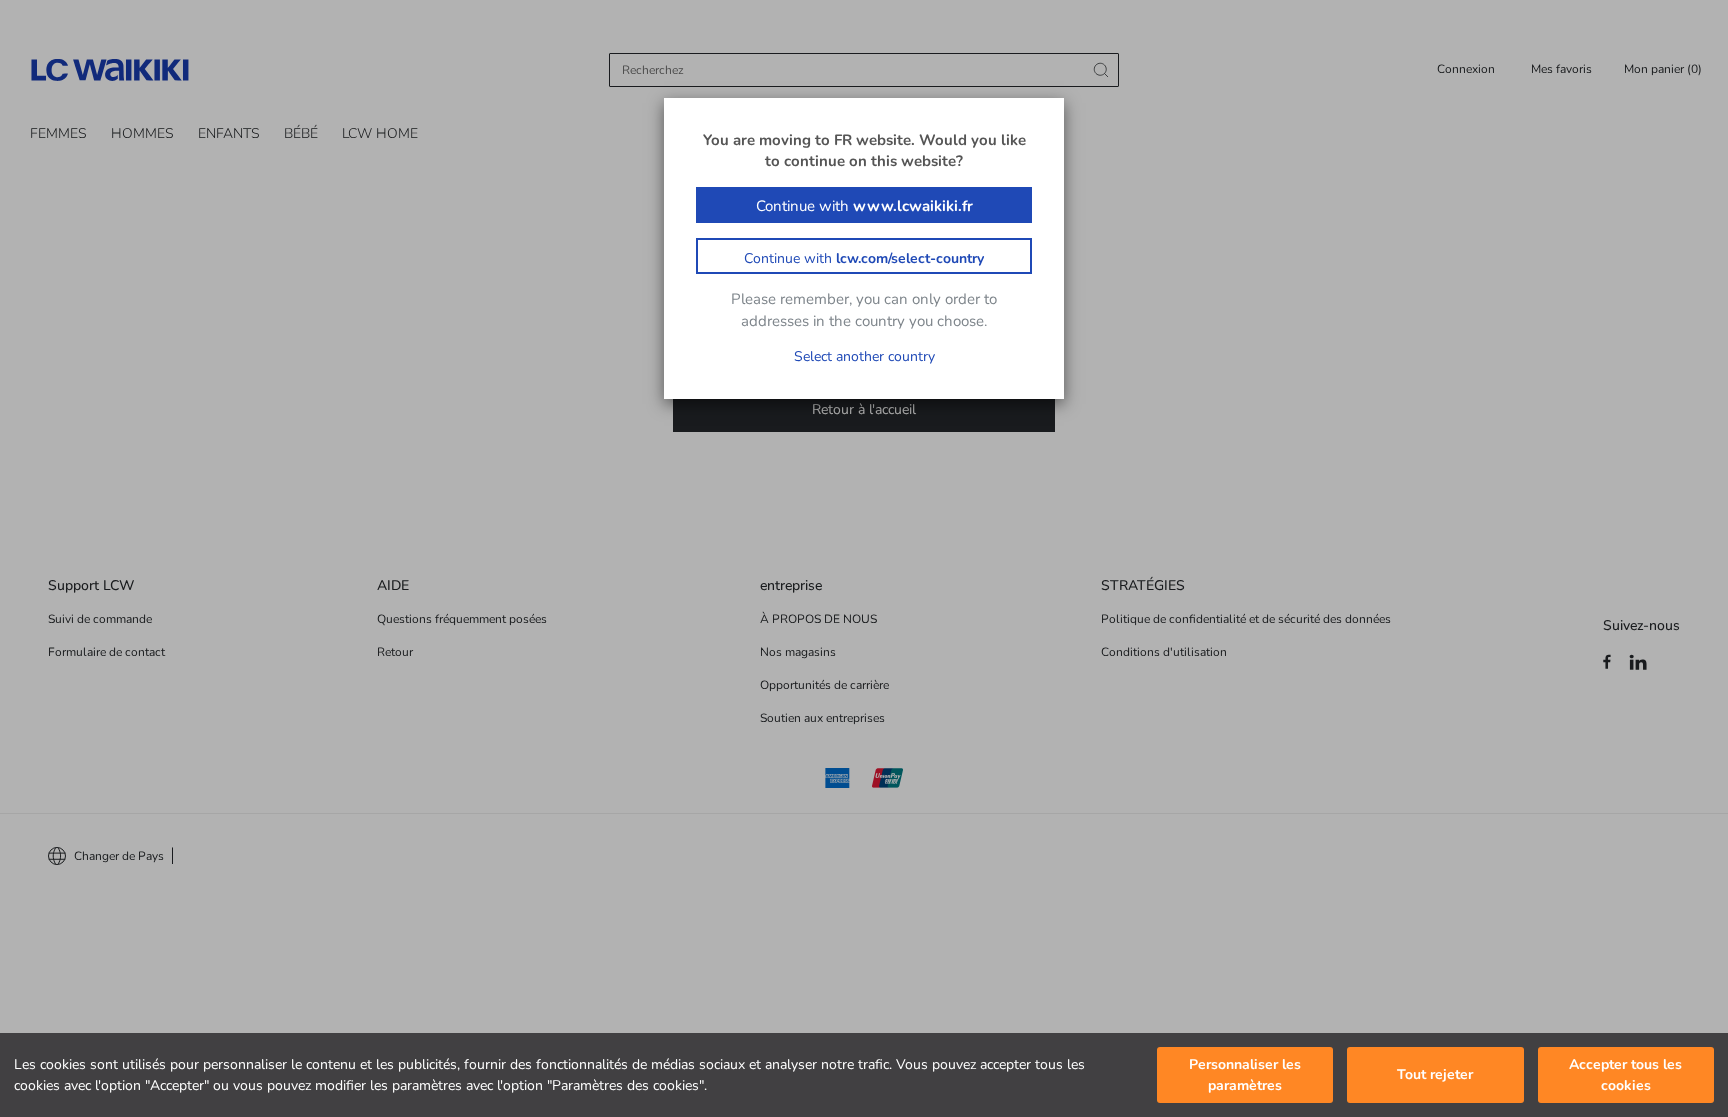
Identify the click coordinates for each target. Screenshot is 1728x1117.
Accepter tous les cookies (1625, 1075)
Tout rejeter (1435, 1075)
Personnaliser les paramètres (1245, 1075)
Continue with (864, 206)
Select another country (864, 356)
